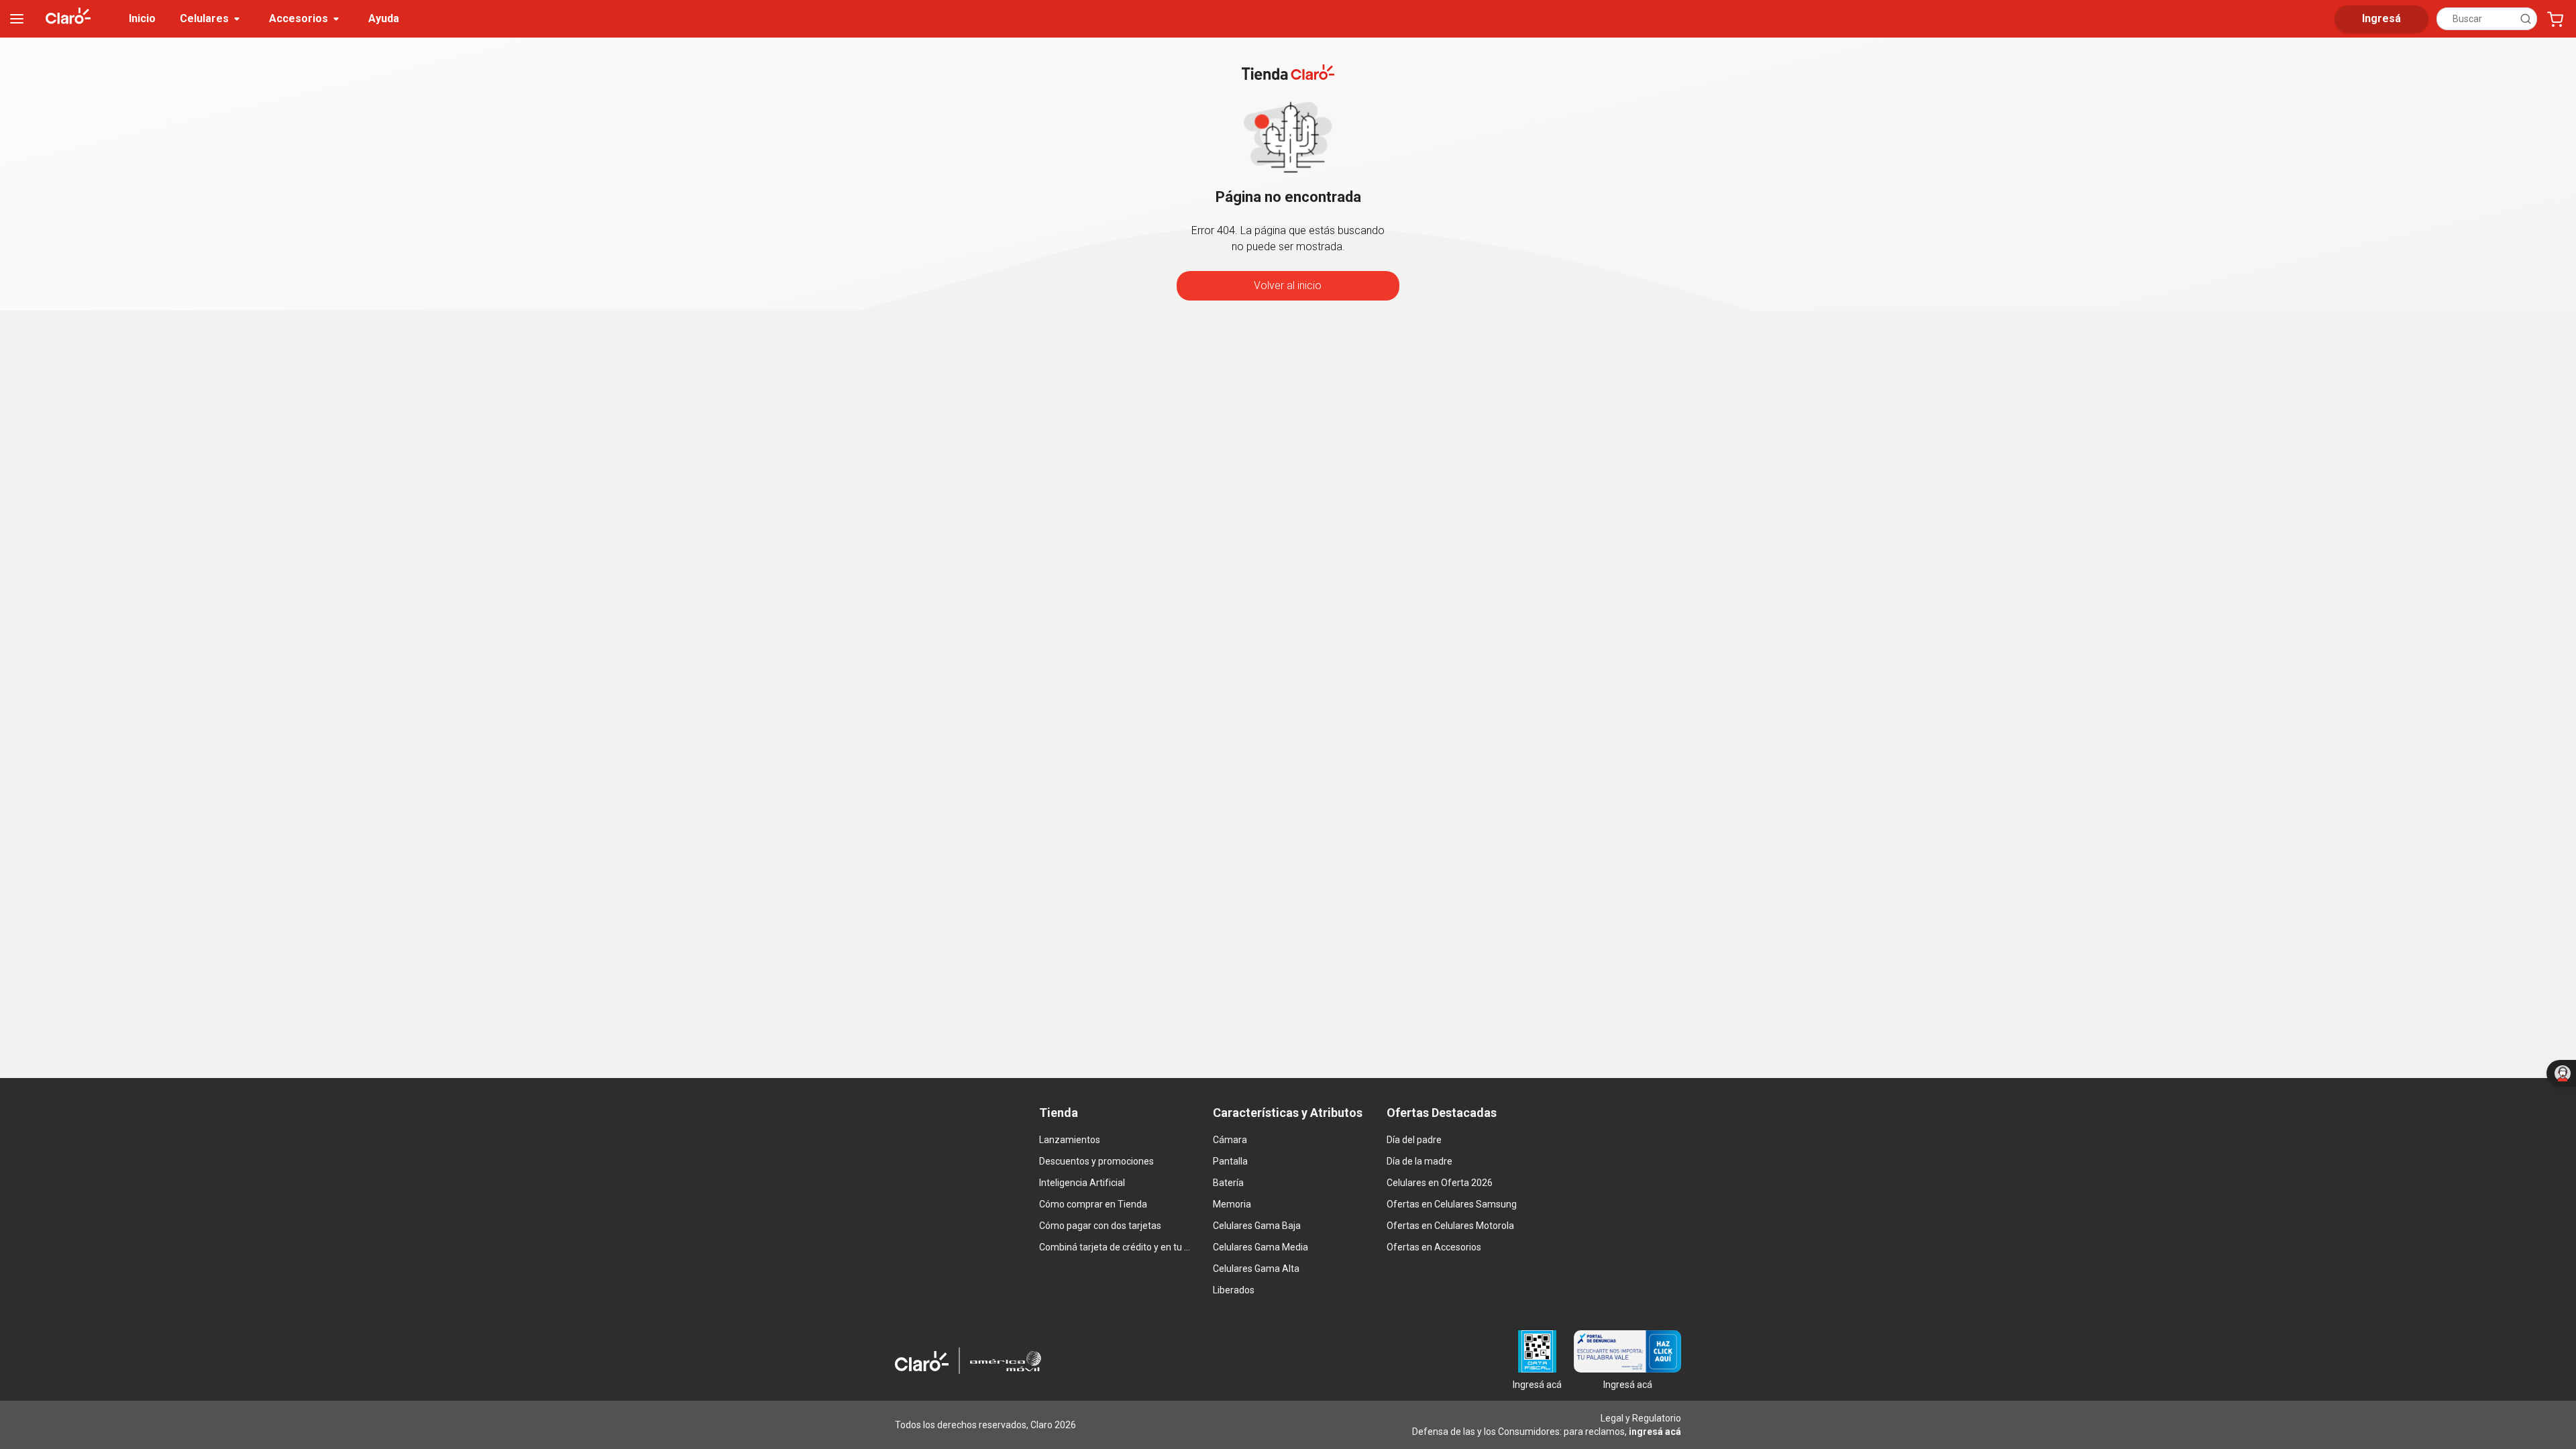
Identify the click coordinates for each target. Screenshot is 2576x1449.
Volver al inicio (1288, 285)
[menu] (17, 19)
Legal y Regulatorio (1641, 1418)
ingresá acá (1655, 1432)
